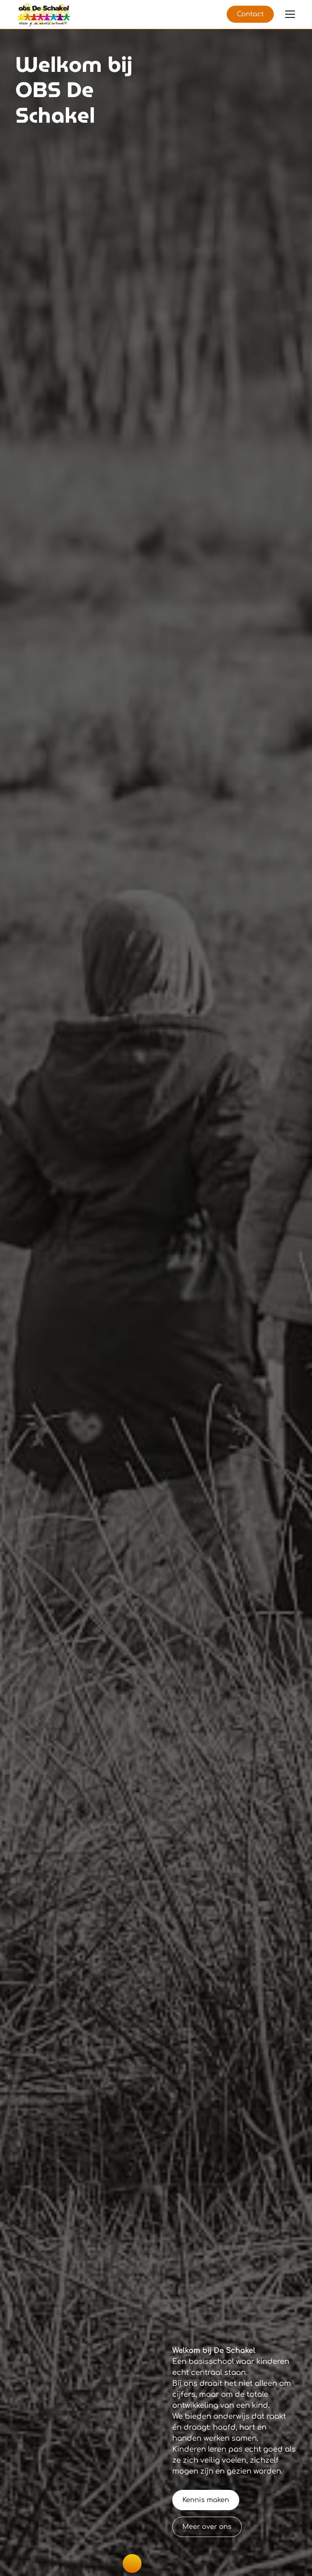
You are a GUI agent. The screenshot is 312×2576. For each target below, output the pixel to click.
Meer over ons (207, 2527)
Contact (250, 14)
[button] (288, 14)
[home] (43, 15)
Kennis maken (206, 2500)
